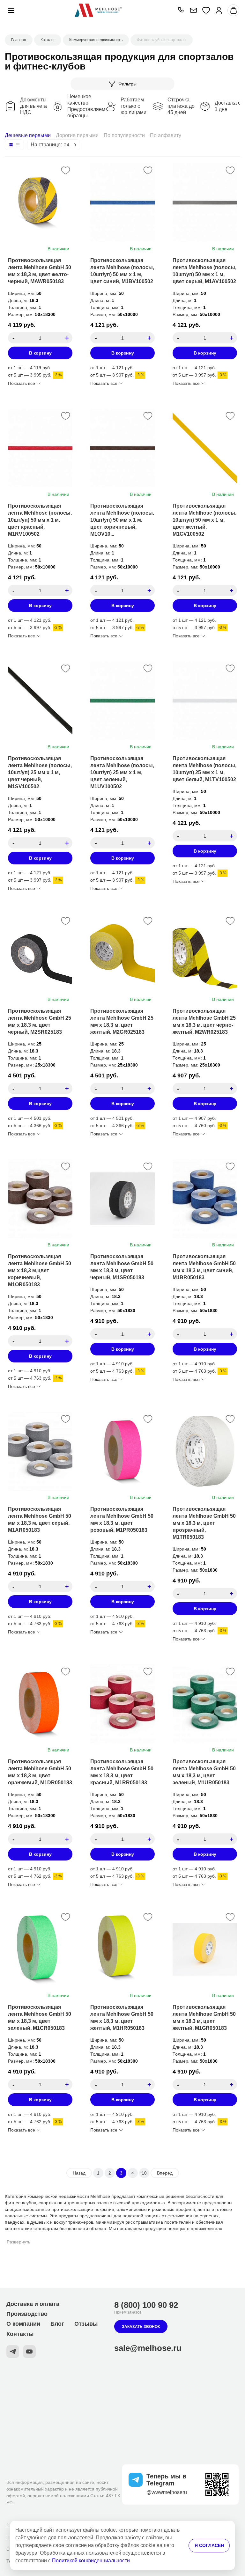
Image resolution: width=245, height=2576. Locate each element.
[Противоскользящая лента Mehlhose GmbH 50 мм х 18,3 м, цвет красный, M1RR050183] (122, 1704)
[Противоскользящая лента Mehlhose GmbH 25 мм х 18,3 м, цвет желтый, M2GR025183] (122, 953)
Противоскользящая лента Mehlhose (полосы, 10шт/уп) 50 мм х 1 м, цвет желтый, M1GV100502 (204, 520)
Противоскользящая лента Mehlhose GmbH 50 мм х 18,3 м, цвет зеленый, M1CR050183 (40, 2018)
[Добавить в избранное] (66, 170)
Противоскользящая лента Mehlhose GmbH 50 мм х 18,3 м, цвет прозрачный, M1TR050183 (204, 1523)
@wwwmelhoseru (167, 2492)
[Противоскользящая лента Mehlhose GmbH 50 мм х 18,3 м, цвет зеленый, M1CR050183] (40, 1949)
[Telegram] (13, 2352)
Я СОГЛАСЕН (209, 2545)
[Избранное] (206, 10)
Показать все (22, 383)
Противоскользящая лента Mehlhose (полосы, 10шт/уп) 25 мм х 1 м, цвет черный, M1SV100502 (40, 772)
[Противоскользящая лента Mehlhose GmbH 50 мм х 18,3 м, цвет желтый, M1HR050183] (122, 1949)
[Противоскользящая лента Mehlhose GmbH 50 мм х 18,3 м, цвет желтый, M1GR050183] (205, 1949)
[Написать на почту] (193, 10)
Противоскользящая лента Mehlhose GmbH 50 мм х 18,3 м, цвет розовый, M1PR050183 (122, 1519)
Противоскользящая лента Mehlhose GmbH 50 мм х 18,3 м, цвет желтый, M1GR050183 (204, 2018)
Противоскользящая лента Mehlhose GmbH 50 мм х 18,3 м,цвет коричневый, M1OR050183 (40, 1270)
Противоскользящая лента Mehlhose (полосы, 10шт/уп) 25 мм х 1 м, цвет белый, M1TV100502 (204, 769)
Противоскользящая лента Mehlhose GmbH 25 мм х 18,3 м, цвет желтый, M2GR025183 (122, 1021)
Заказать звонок (141, 2327)
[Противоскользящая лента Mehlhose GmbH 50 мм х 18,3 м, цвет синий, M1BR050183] (205, 1199)
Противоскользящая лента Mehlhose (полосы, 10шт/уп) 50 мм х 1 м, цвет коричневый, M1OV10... (122, 520)
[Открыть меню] (11, 10)
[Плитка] (11, 145)
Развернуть (19, 2242)
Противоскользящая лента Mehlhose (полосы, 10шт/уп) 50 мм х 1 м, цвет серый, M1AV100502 (204, 271)
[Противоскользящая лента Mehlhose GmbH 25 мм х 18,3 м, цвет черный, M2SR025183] (40, 953)
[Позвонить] (181, 10)
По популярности (124, 135)
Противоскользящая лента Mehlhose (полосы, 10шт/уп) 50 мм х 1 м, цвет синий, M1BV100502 (122, 271)
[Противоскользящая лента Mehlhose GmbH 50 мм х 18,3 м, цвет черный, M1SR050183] (122, 1199)
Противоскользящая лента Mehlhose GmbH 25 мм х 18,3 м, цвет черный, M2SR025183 (40, 1021)
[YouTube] (29, 2352)
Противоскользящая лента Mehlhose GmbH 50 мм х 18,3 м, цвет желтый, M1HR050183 (122, 2018)
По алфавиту (166, 135)
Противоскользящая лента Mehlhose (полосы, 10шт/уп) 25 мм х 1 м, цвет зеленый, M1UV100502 (122, 772)
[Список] (18, 145)
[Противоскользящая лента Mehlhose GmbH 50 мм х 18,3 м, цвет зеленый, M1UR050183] (205, 1704)
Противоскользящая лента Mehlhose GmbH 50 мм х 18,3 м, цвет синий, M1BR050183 (204, 1267)
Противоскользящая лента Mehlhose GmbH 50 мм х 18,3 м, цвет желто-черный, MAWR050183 (40, 271)
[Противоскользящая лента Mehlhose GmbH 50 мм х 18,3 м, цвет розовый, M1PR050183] (122, 1451)
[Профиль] (219, 10)
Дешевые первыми (28, 135)
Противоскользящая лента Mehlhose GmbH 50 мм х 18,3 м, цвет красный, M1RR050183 (122, 1772)
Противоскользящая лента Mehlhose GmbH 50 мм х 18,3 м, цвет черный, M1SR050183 (122, 1267)
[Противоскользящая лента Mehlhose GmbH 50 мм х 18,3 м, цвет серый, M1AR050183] (40, 1451)
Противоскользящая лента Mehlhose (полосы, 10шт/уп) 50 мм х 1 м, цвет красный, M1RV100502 (40, 520)
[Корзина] (233, 10)
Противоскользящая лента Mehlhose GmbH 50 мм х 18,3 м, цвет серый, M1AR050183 (40, 1519)
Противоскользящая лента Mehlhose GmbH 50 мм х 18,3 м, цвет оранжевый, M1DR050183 (40, 1772)
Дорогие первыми (77, 135)
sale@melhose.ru (148, 2348)
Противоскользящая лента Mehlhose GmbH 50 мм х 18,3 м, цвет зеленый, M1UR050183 (204, 1772)
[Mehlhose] (98, 10)
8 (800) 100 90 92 (146, 2305)
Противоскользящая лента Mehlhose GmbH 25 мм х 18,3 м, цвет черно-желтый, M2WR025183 (204, 1021)
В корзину (40, 353)
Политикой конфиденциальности (91, 2561)
